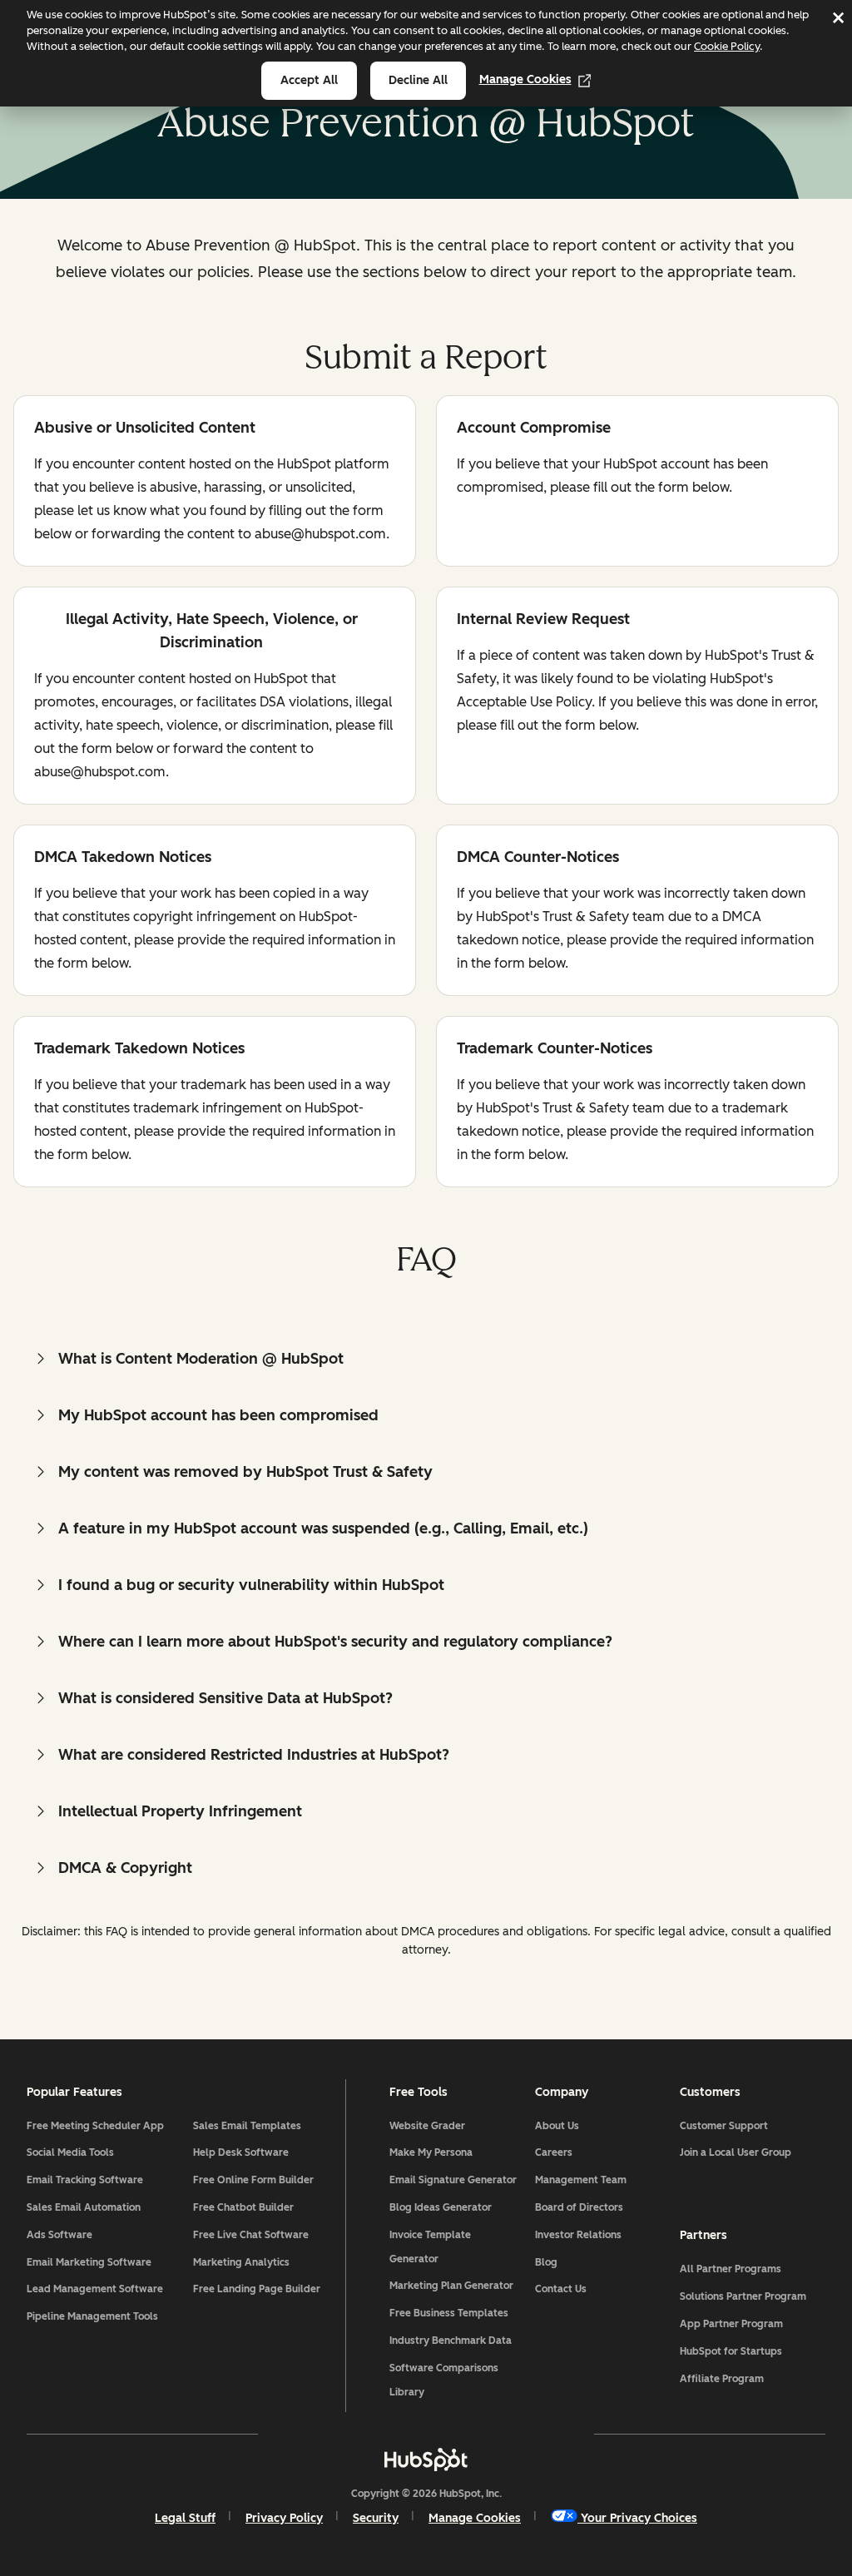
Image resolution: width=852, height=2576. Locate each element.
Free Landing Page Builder (257, 2289)
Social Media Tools (70, 2152)
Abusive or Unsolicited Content (145, 429)
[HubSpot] (426, 2460)
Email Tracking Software (85, 2180)
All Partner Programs (731, 2269)
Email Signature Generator (453, 2180)
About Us (557, 2126)
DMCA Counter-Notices (538, 858)
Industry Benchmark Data (451, 2341)
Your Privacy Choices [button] (639, 2518)
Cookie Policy (727, 46)
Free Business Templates (449, 2313)
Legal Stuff (185, 2518)
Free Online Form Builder (253, 2180)
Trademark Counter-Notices (555, 1050)
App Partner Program (731, 2324)
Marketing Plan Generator (451, 2286)
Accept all (309, 80)
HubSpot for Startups (731, 2351)
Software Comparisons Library (444, 2380)
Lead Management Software (95, 2289)
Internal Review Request (543, 620)
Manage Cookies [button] (475, 2518)
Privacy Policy (284, 2518)
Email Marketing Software (89, 2262)
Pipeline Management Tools (92, 2316)
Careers (554, 2152)
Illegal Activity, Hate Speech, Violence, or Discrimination (196, 631)
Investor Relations (578, 2235)
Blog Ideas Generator (441, 2207)
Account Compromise (534, 429)
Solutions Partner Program (743, 2296)
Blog (546, 2262)
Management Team (581, 2180)
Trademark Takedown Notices (139, 1050)
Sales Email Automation (84, 2207)
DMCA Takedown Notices (123, 858)
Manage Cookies (525, 79)
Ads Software (59, 2235)
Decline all (418, 80)
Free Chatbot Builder (243, 2207)
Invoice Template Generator (430, 2247)
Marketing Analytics (241, 2262)
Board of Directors (579, 2207)
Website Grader (427, 2126)
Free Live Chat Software (251, 2235)
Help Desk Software (241, 2152)
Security (376, 2518)
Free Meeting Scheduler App (95, 2126)
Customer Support (724, 2126)
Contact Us (561, 2289)
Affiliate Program (722, 2379)
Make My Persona (431, 2152)
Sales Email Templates (247, 2126)
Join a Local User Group (736, 2152)
